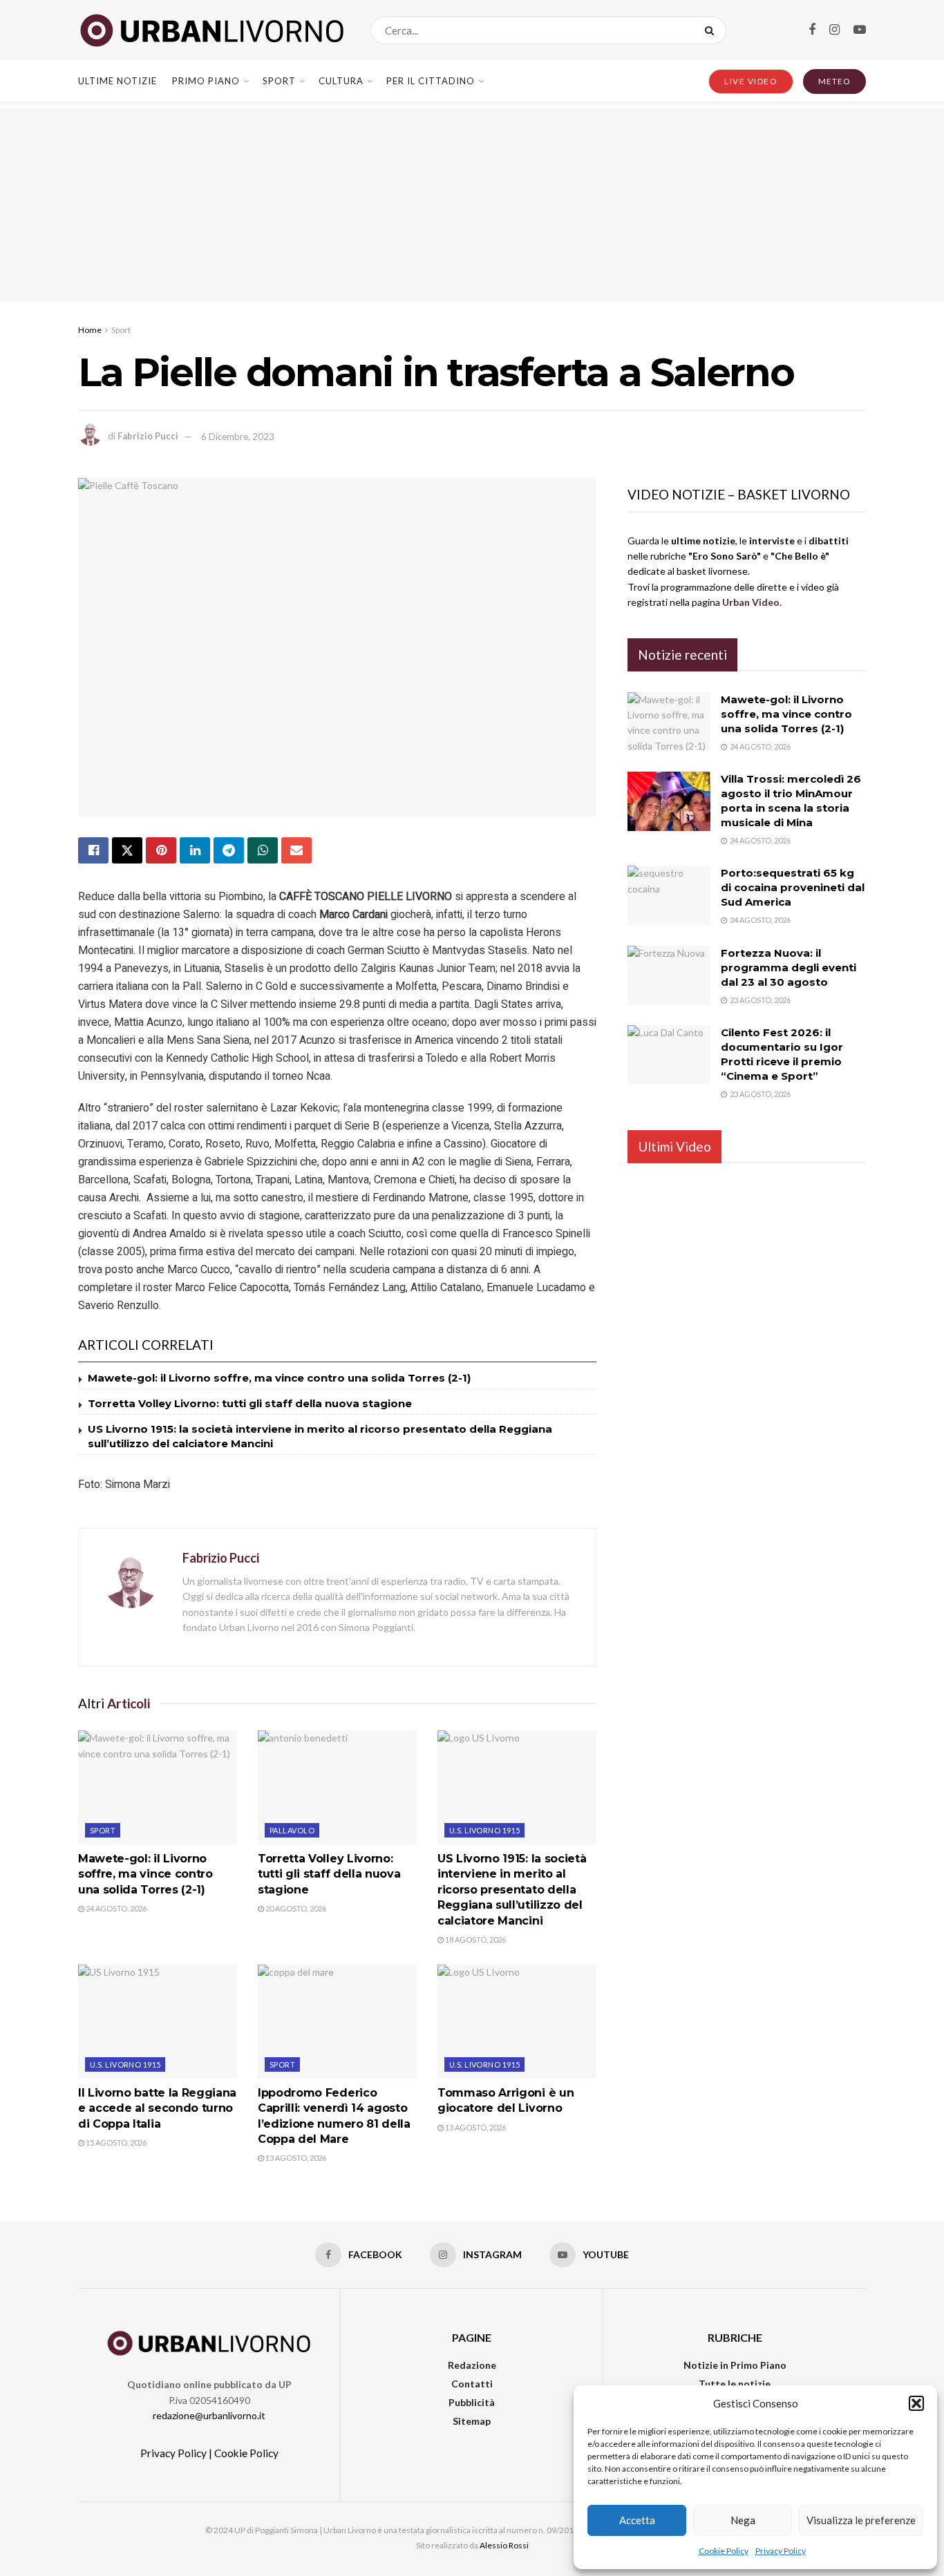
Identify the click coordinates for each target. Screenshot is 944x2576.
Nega (743, 2520)
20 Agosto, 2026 (295, 1908)
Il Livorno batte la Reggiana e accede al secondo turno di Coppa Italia (157, 2108)
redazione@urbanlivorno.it (209, 2415)
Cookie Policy (724, 2551)
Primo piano (206, 81)
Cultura (341, 81)
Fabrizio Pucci (148, 437)
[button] (916, 2403)
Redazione (472, 2365)
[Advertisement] (472, 205)
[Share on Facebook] (93, 850)
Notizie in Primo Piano (735, 2365)
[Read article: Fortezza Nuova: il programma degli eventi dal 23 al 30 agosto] (669, 975)
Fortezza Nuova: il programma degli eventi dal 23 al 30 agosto (789, 967)
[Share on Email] (296, 850)
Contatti (472, 2384)
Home (90, 330)
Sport (279, 81)
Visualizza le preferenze (861, 2520)
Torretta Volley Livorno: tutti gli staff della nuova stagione (250, 1403)
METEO (834, 81)
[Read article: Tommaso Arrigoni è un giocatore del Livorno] (517, 2021)
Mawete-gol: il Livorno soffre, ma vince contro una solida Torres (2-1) (279, 1378)
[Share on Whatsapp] (263, 850)
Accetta (637, 2520)
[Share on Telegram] (229, 850)
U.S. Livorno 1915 (484, 1830)
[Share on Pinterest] (161, 850)
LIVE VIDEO (751, 81)
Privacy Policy (781, 2551)
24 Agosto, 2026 (115, 1908)
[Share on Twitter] (127, 850)
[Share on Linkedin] (195, 850)
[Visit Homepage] (212, 30)
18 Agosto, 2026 (475, 1939)
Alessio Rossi (504, 2545)
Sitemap (472, 2421)
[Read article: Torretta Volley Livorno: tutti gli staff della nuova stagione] (337, 1787)
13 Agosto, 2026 (295, 2158)
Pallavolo (292, 1830)
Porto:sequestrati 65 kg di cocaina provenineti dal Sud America (793, 887)
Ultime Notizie (117, 81)
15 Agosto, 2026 (115, 2143)
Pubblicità (472, 2402)
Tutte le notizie (735, 2384)
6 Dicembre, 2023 (238, 437)
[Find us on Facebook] (812, 30)
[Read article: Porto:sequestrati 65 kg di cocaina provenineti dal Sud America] (669, 895)
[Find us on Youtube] (860, 30)
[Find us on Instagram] (834, 30)
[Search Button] (712, 30)
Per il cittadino (431, 81)
